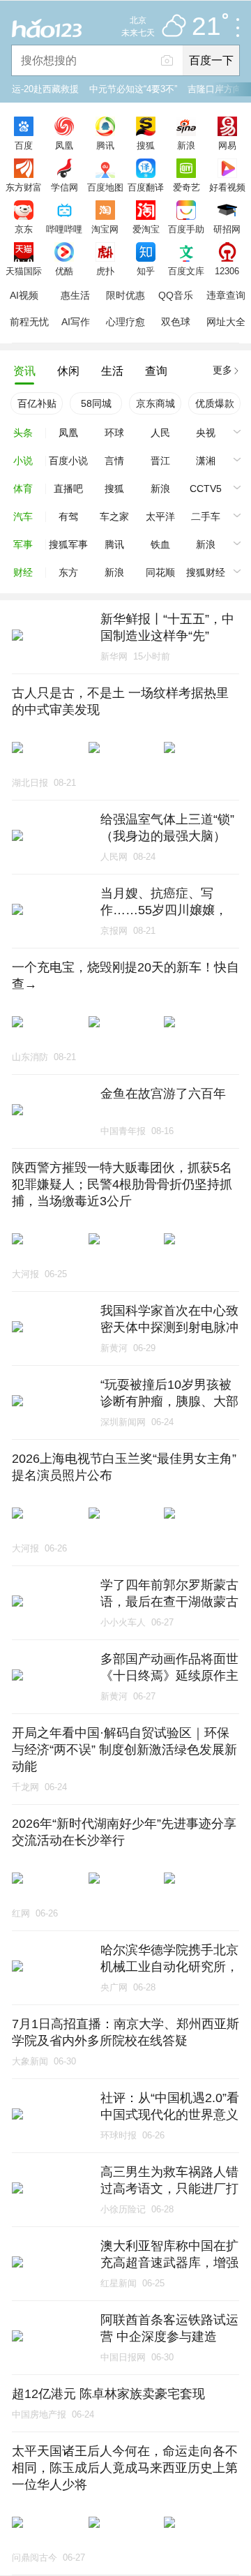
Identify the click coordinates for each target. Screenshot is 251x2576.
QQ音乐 (176, 295)
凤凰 (64, 145)
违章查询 (226, 295)
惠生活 (75, 295)
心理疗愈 (125, 322)
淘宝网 (105, 229)
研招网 (227, 229)
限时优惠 (125, 295)
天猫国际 (24, 271)
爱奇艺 (187, 187)
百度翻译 (146, 187)
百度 (24, 145)
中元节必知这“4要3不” (133, 89)
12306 (227, 271)
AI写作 (76, 322)
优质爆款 (215, 403)
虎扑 (105, 271)
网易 (227, 145)
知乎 (146, 271)
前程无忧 (29, 322)
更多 (222, 370)
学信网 (64, 187)
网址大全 (226, 322)
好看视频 (227, 187)
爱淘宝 (146, 229)
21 (206, 27)
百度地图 (105, 187)
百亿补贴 (37, 403)
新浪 (186, 145)
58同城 (96, 403)
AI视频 (24, 295)
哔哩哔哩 (64, 229)
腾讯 (105, 145)
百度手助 (186, 229)
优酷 (64, 271)
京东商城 (155, 403)
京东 (24, 229)
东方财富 (24, 187)
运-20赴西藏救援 (45, 89)
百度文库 (186, 271)
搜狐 (146, 145)
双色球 (176, 322)
